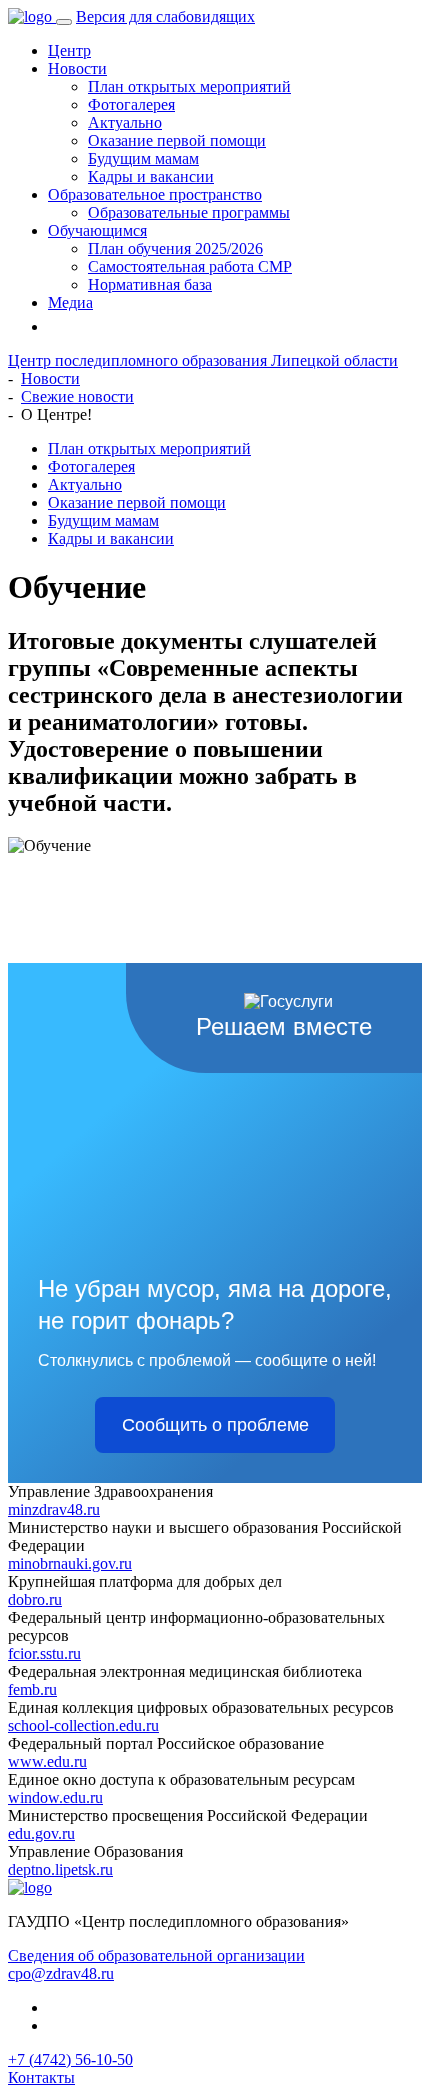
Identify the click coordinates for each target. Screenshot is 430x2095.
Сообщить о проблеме (215, 1425)
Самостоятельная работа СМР (190, 266)
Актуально (125, 122)
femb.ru (32, 1689)
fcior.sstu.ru (44, 1653)
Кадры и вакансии (151, 176)
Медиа (70, 302)
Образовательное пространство (155, 194)
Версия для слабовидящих (165, 16)
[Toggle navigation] (64, 22)
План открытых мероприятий (189, 86)
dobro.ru (35, 1599)
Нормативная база (150, 284)
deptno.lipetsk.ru (60, 1869)
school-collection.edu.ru (83, 1725)
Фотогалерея (131, 104)
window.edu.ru (55, 1797)
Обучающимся (97, 230)
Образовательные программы (189, 212)
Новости (77, 68)
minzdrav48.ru (54, 1509)
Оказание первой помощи (177, 140)
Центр (69, 50)
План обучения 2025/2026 (175, 248)
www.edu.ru (47, 1761)
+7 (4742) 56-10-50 (70, 2059)
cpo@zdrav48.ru (61, 1973)
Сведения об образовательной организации (156, 1955)
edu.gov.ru (41, 1833)
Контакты (41, 2077)
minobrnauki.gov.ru (70, 1563)
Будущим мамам (143, 158)
